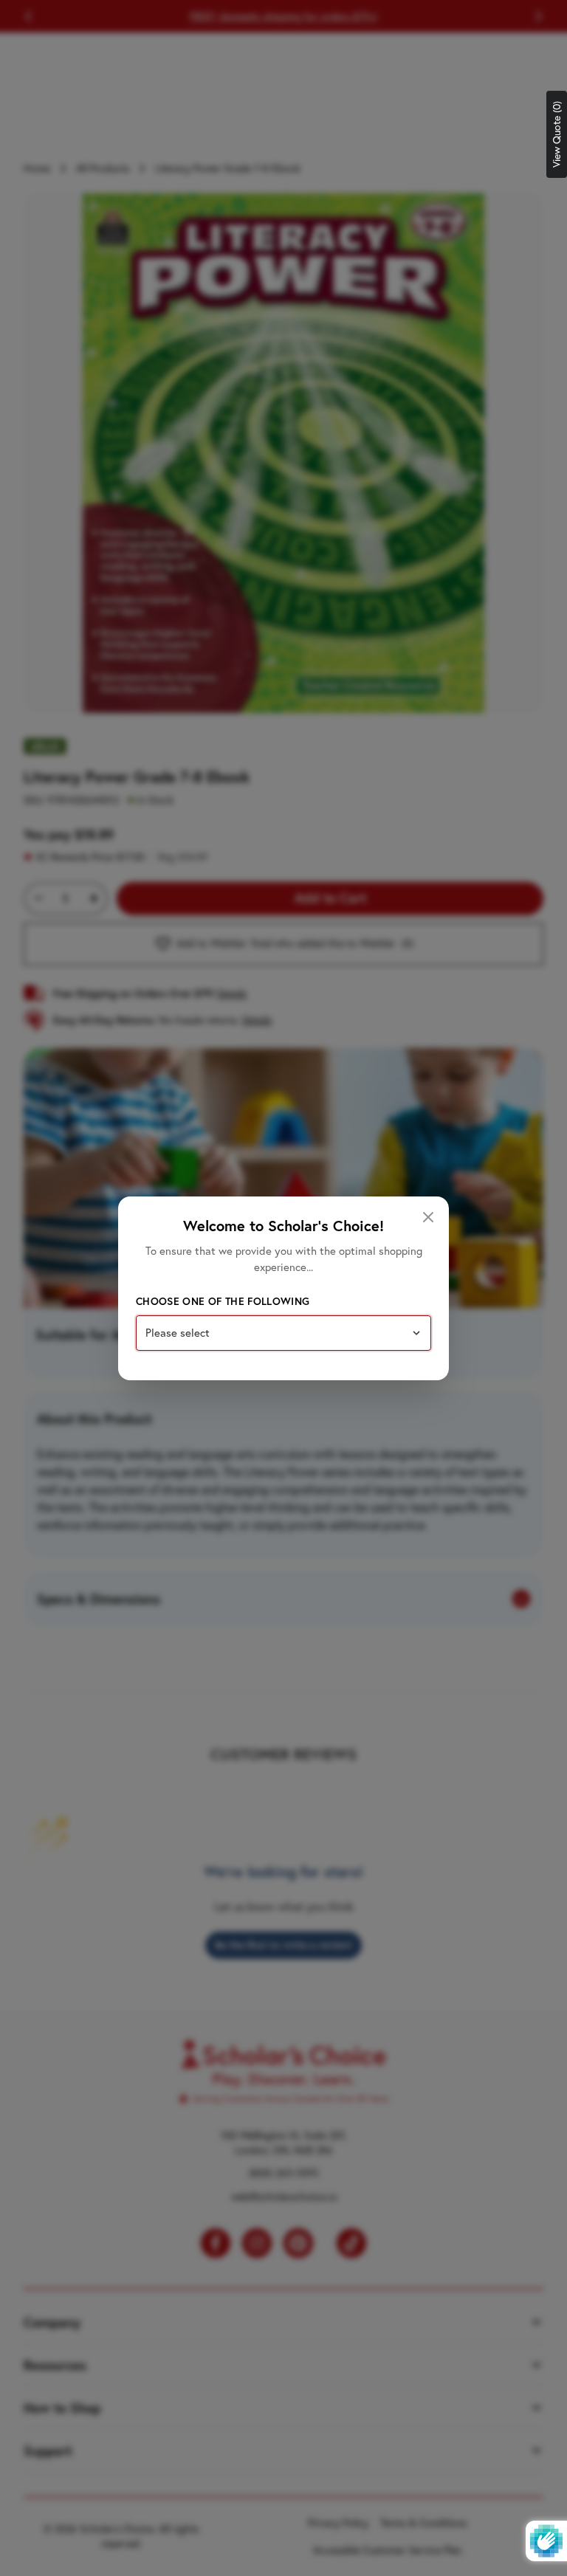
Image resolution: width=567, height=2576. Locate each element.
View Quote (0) (557, 134)
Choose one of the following (223, 1301)
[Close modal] (428, 1217)
